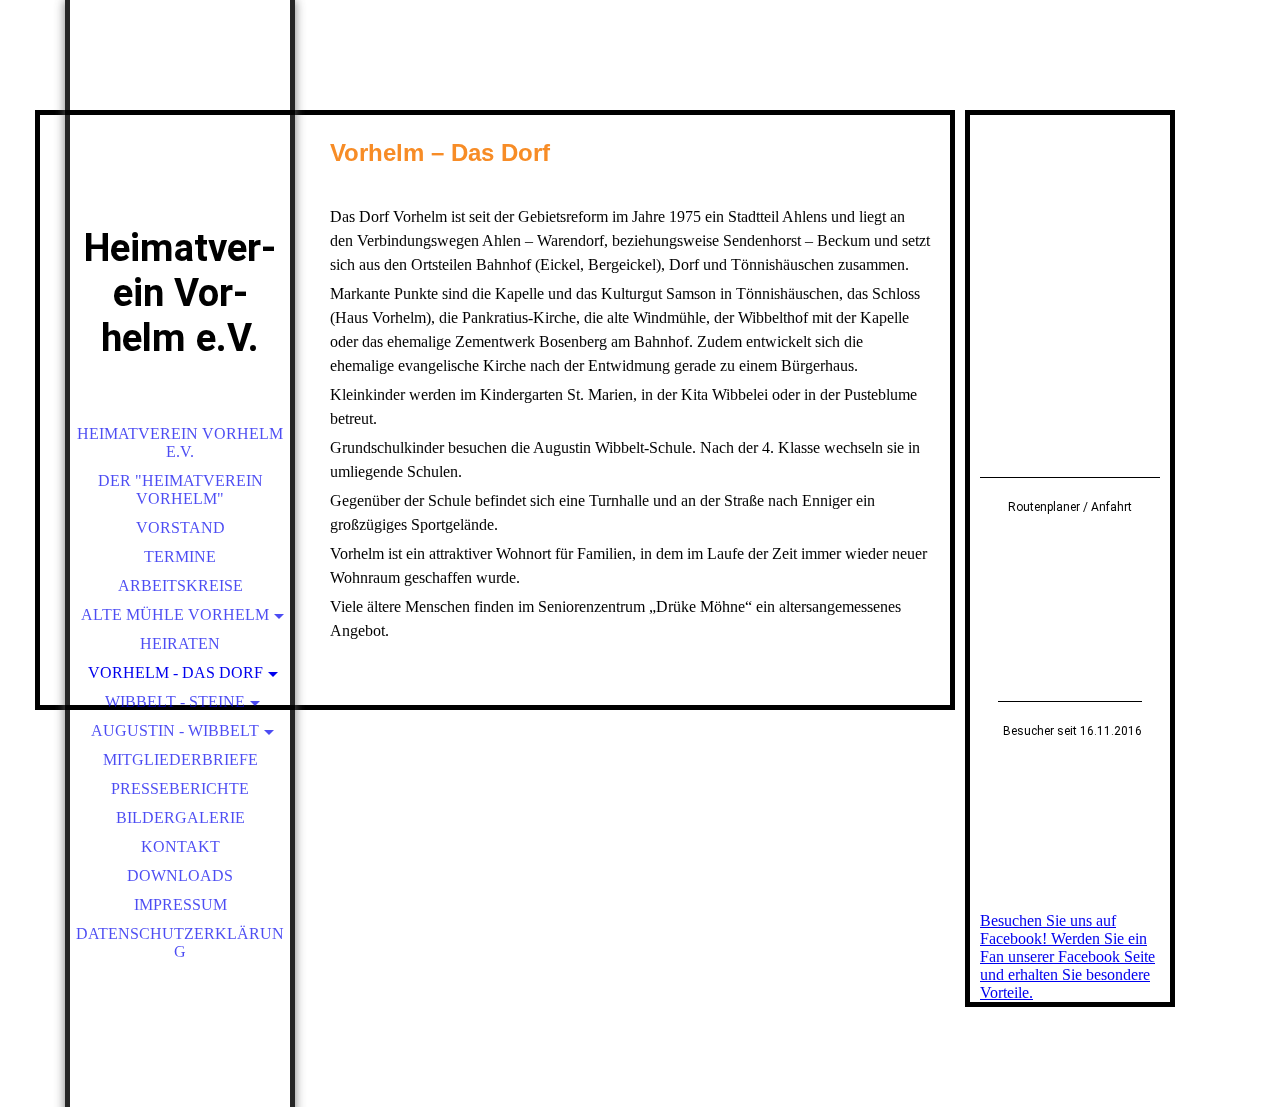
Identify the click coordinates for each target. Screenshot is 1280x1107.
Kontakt (180, 846)
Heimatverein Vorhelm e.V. (180, 442)
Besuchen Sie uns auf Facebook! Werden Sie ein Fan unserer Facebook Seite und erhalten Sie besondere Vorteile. (1067, 956)
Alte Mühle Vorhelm (175, 614)
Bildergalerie (180, 817)
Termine (180, 556)
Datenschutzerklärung (180, 942)
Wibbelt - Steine (175, 701)
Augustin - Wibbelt (175, 730)
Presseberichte (180, 788)
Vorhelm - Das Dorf (175, 672)
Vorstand (180, 527)
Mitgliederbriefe (180, 759)
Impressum (180, 904)
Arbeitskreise (180, 585)
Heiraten (180, 643)
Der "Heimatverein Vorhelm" (180, 489)
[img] (180, 140)
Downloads (180, 875)
